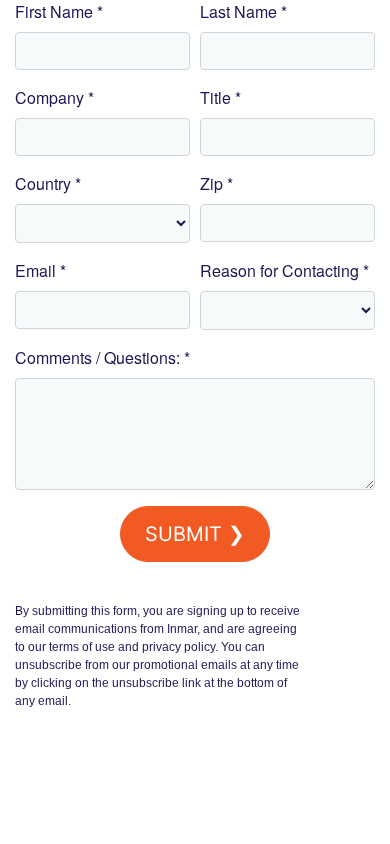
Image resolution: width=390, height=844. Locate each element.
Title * (220, 97)
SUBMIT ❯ (195, 534)
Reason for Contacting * (284, 270)
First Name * (59, 11)
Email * (40, 270)
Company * (54, 97)
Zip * (216, 183)
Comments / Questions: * (102, 357)
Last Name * (243, 11)
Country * (48, 183)
